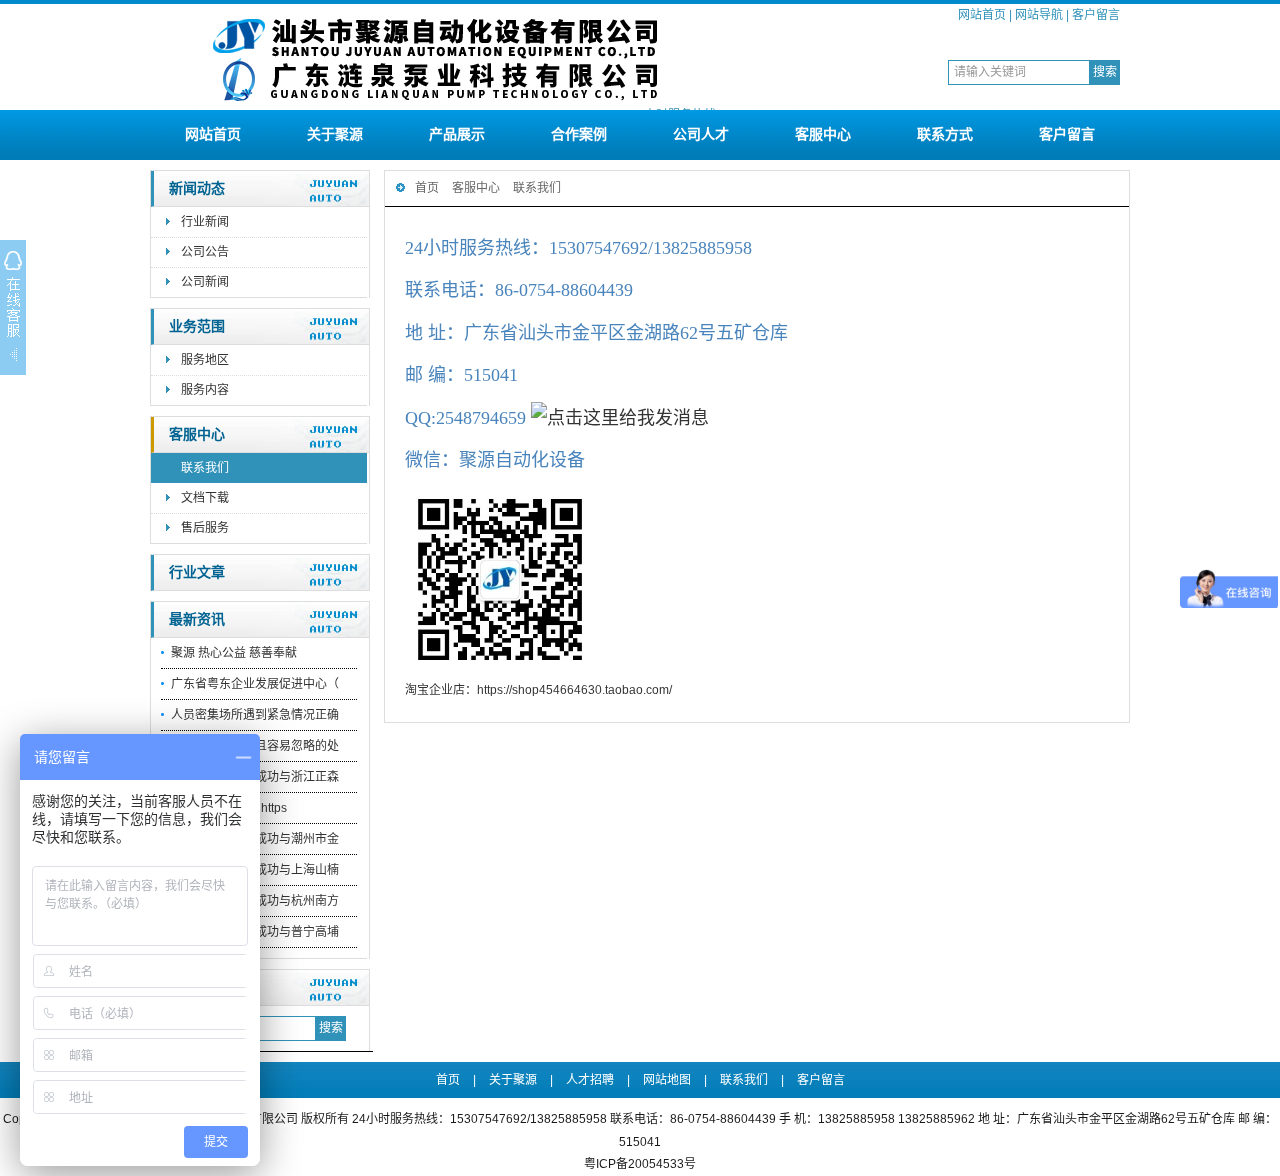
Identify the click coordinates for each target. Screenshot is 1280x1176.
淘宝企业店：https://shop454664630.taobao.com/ (538, 690)
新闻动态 (197, 188)
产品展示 (457, 134)
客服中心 (823, 134)
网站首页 (982, 15)
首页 (427, 188)
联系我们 (205, 468)
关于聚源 (335, 134)
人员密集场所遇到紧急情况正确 (255, 715)
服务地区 (205, 360)
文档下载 (205, 498)
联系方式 (945, 134)
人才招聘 (590, 1080)
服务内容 (205, 390)
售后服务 (205, 528)
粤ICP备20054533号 (640, 1164)
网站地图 (667, 1080)
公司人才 (701, 134)
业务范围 (197, 326)
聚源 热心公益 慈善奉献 (234, 653)
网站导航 (1039, 15)
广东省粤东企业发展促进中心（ (255, 684)
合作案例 (579, 134)
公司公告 (205, 252)
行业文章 (197, 572)
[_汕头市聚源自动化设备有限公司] (435, 102)
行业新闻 (205, 222)
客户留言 (1096, 15)
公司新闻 (205, 282)
